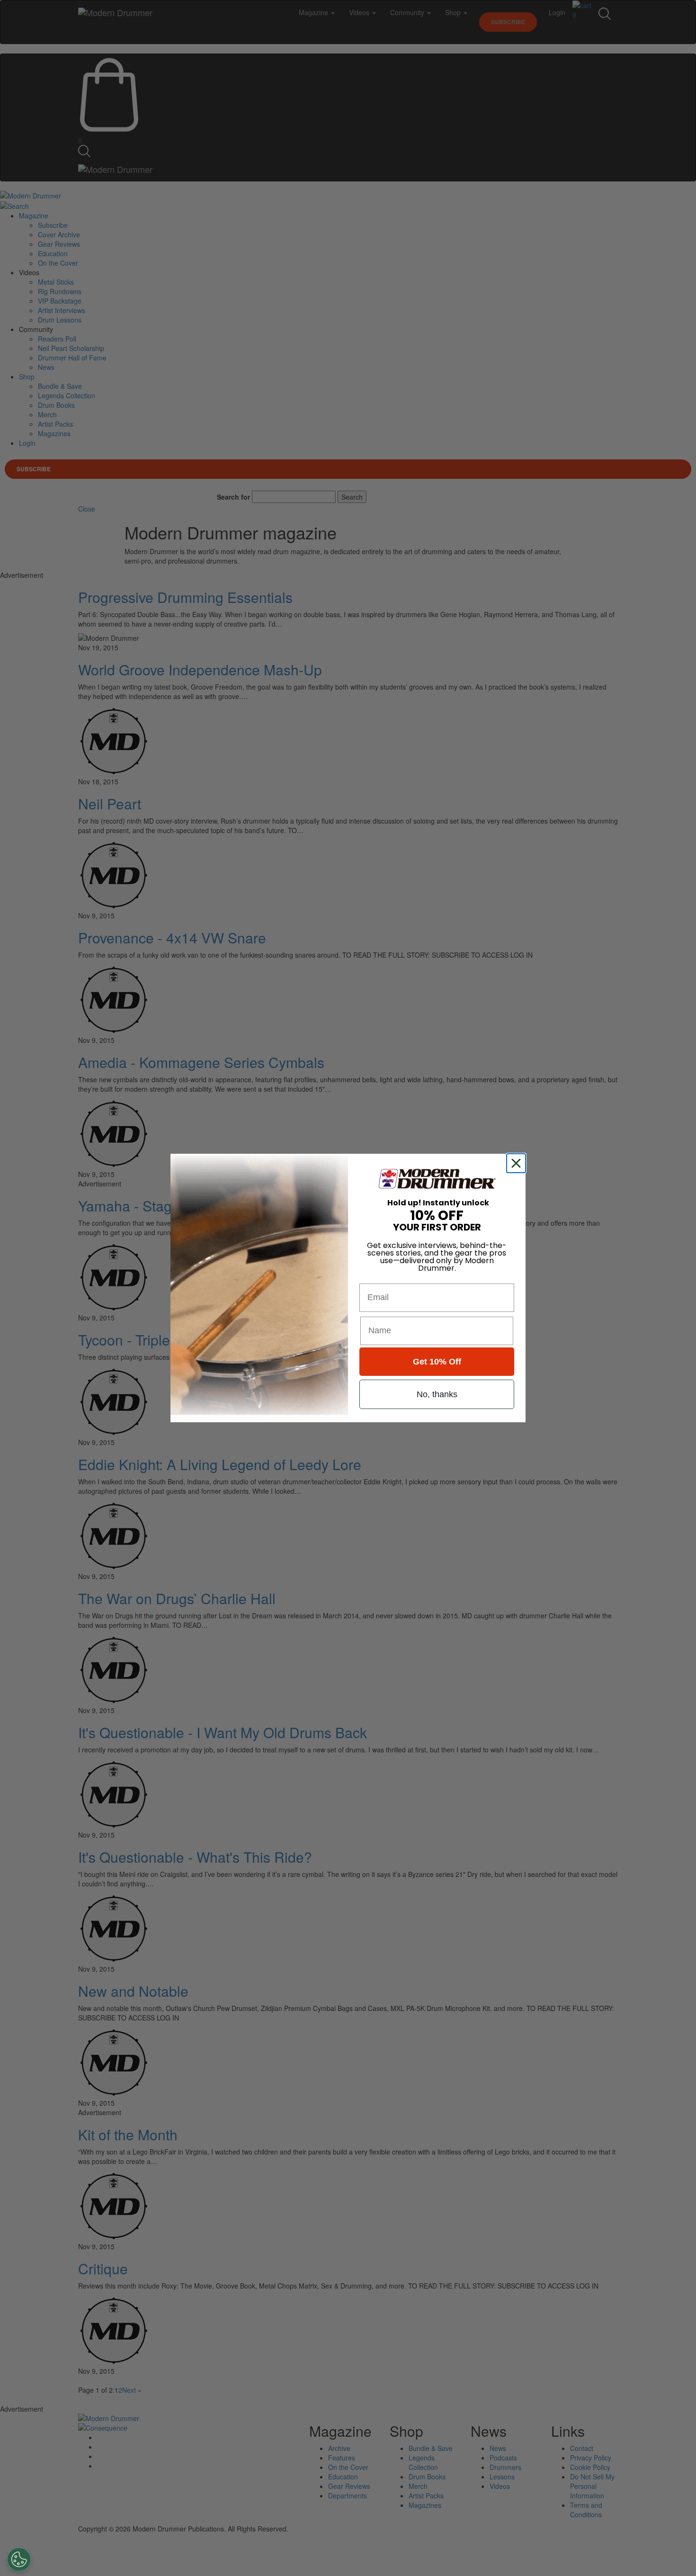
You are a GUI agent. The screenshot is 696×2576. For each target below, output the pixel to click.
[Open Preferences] (19, 2559)
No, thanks (437, 1394)
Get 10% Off (437, 1362)
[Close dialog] (518, 1163)
